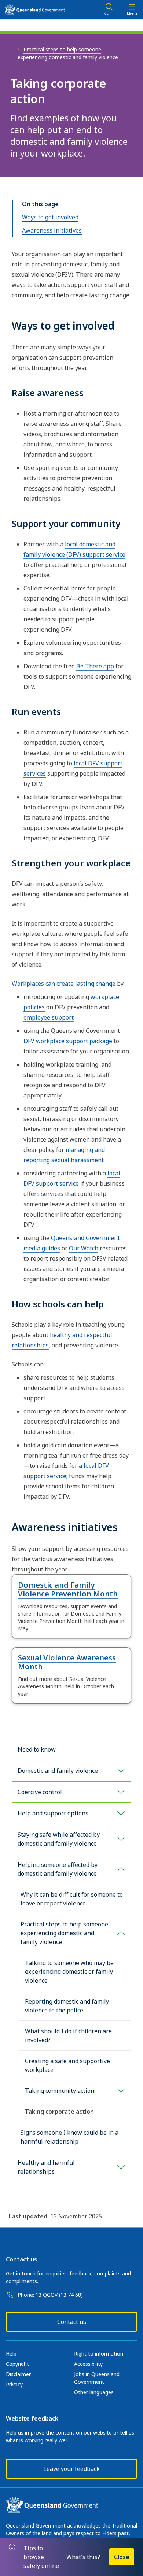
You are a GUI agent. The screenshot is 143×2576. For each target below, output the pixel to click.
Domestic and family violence (58, 1771)
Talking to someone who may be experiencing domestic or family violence (69, 1972)
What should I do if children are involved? (68, 2036)
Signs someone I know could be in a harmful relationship (69, 2137)
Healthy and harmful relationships (46, 2167)
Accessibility (88, 2364)
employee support (49, 1017)
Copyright (17, 2364)
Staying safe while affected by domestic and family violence (59, 1839)
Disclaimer (18, 2374)
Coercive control (40, 1792)
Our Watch (84, 1248)
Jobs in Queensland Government (97, 2378)
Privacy (14, 2384)
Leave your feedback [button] (71, 2469)
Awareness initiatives (52, 230)
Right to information (99, 2354)
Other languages (94, 2392)
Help (11, 2354)
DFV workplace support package (68, 1041)
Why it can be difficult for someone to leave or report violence (72, 1899)
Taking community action (60, 2091)
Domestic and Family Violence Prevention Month (68, 1589)
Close (122, 2557)
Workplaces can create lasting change (64, 984)
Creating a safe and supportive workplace (67, 2065)
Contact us (72, 2322)
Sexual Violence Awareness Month (67, 1662)
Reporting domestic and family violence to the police (67, 2006)
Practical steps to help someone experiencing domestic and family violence (64, 1933)
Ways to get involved (50, 217)
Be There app (95, 666)
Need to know (37, 1749)
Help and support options (53, 1813)
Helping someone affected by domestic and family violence (58, 1869)
